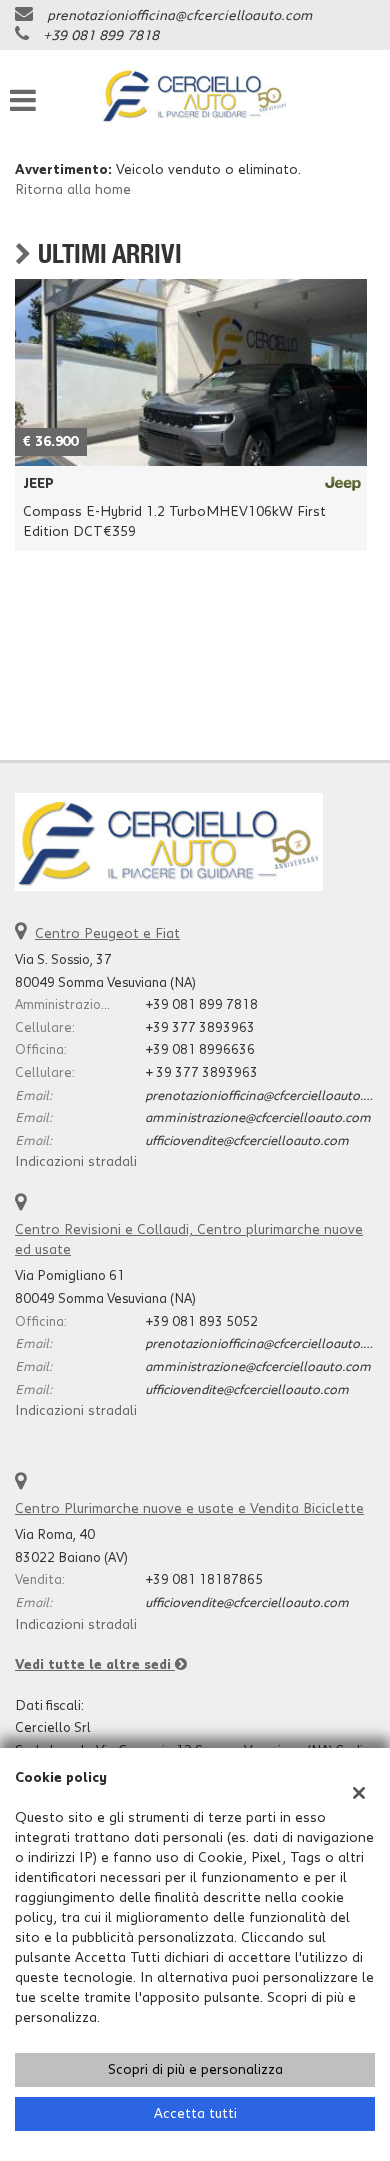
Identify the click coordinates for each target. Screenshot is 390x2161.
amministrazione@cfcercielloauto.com (258, 1118)
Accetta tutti (195, 2114)
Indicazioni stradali (76, 1162)
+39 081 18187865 (204, 1580)
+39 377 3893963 (200, 1028)
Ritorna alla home (73, 190)
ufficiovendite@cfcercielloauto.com (247, 1141)
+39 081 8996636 (200, 1050)
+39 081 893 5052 (201, 1322)
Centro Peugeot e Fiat (107, 934)
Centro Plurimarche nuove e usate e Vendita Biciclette (189, 1509)
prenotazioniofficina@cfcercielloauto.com (179, 16)
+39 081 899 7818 (101, 36)
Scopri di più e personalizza (195, 2070)
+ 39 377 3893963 (201, 1073)
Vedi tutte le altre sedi (95, 1665)
